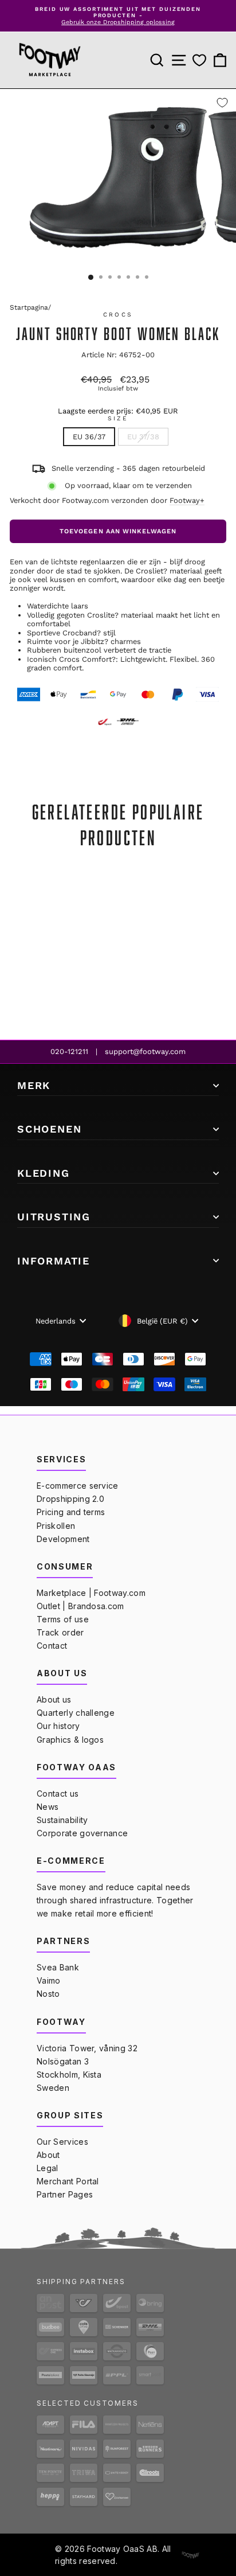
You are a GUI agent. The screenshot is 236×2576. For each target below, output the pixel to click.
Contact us (58, 1794)
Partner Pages (65, 2194)
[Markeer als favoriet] (222, 103)
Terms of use (63, 1619)
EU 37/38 (143, 437)
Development (63, 1539)
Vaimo (49, 1980)
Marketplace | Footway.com (91, 1593)
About (48, 2155)
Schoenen (49, 1129)
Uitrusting (54, 1217)
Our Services (62, 2142)
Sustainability (62, 1820)
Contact (52, 1646)
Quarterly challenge (76, 1713)
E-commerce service (78, 1486)
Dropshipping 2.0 (70, 1499)
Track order (60, 1632)
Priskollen (56, 1526)
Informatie (54, 1261)
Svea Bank (58, 1967)
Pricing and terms (71, 1512)
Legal (48, 2168)
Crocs (118, 315)
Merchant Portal (68, 2181)
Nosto (48, 1994)
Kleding (44, 1173)
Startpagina (29, 307)
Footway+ (187, 500)
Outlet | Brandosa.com (80, 1606)
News (48, 1807)
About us (54, 1699)
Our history (58, 1726)
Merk (34, 1085)
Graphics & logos (70, 1740)
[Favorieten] (199, 61)
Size (118, 419)
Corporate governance (82, 1833)
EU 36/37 (89, 437)
